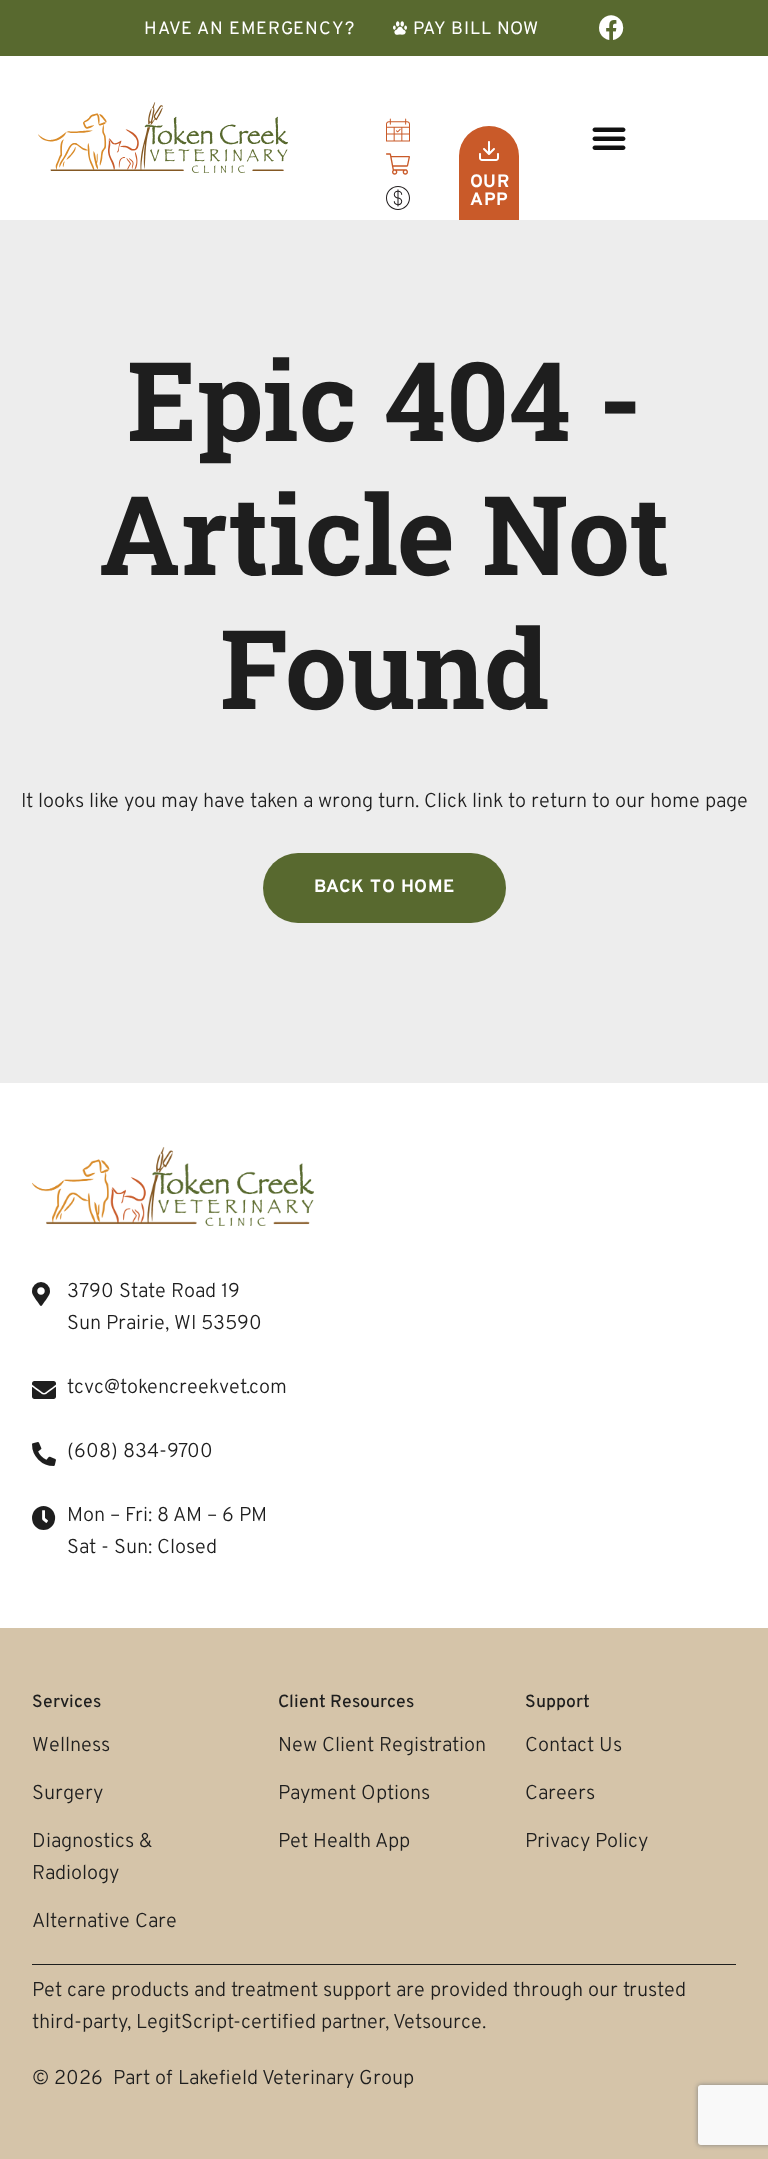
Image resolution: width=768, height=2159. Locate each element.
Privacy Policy (586, 1842)
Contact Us (573, 1746)
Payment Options (354, 1794)
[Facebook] (611, 27)
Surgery (67, 1794)
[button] (609, 138)
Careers (560, 1794)
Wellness (71, 1746)
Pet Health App (344, 1842)
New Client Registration (382, 1746)
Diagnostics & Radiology (92, 1858)
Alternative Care (104, 1922)
